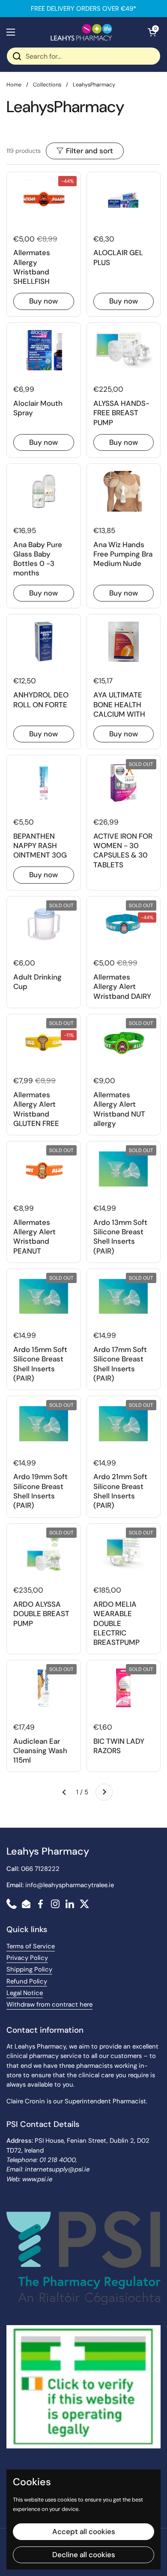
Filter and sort (89, 151)
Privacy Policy (27, 1958)
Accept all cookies (84, 2531)
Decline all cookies (84, 2555)
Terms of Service (31, 1946)
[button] (152, 32)
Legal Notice (25, 1993)
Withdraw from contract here (49, 2004)
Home (14, 85)
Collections (47, 85)
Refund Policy (27, 1981)
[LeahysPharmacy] (81, 32)
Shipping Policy (29, 1969)
